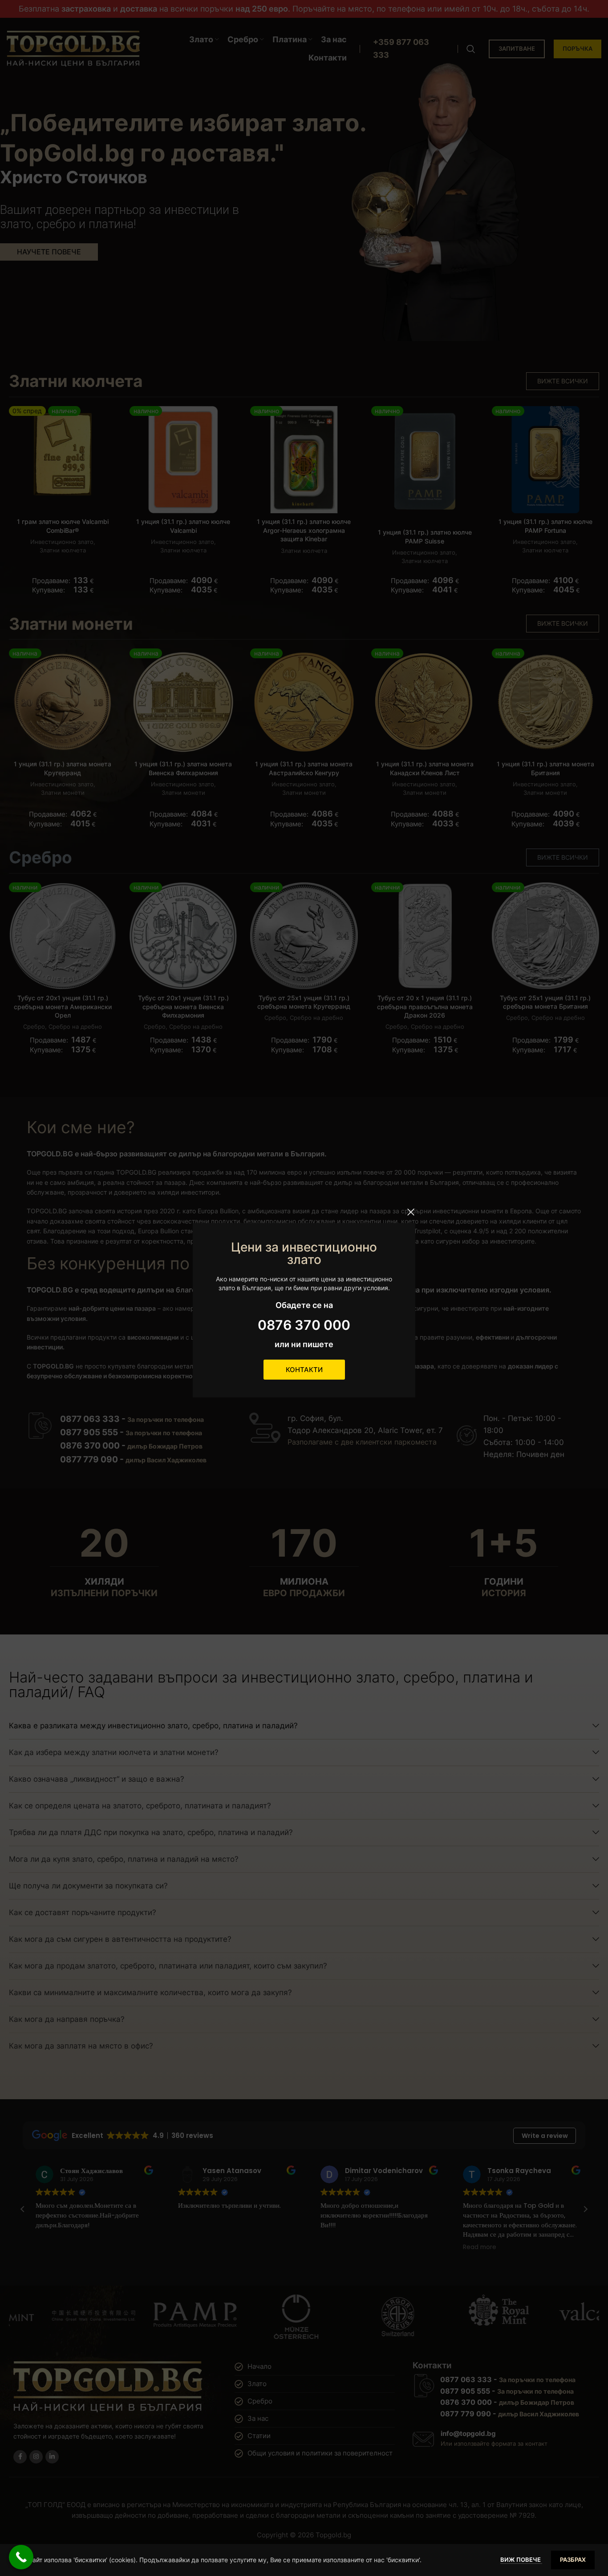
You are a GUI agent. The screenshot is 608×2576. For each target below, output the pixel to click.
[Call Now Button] (21, 2557)
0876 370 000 (304, 1325)
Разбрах (573, 2560)
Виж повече (521, 2560)
